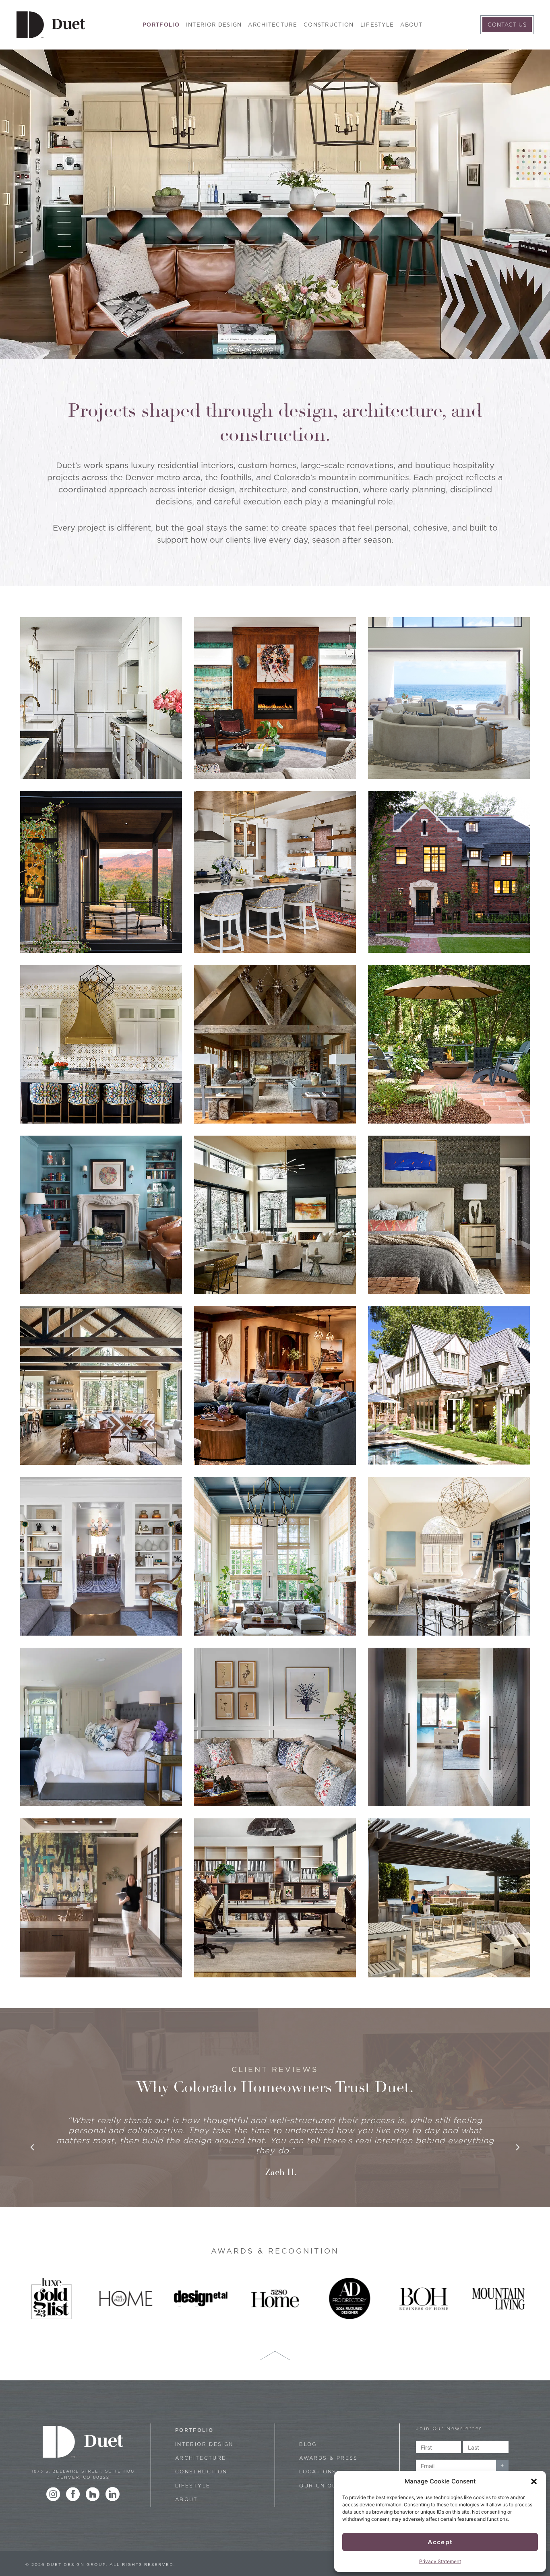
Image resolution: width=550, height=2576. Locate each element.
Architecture (273, 25)
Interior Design (214, 25)
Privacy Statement (440, 2561)
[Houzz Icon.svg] (93, 2494)
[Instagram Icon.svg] (53, 2494)
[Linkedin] (113, 2494)
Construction (329, 25)
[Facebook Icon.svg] (73, 2494)
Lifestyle (377, 25)
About (411, 25)
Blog (308, 2444)
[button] (534, 2481)
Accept (440, 2542)
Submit (502, 2466)
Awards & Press (329, 2458)
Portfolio (161, 25)
